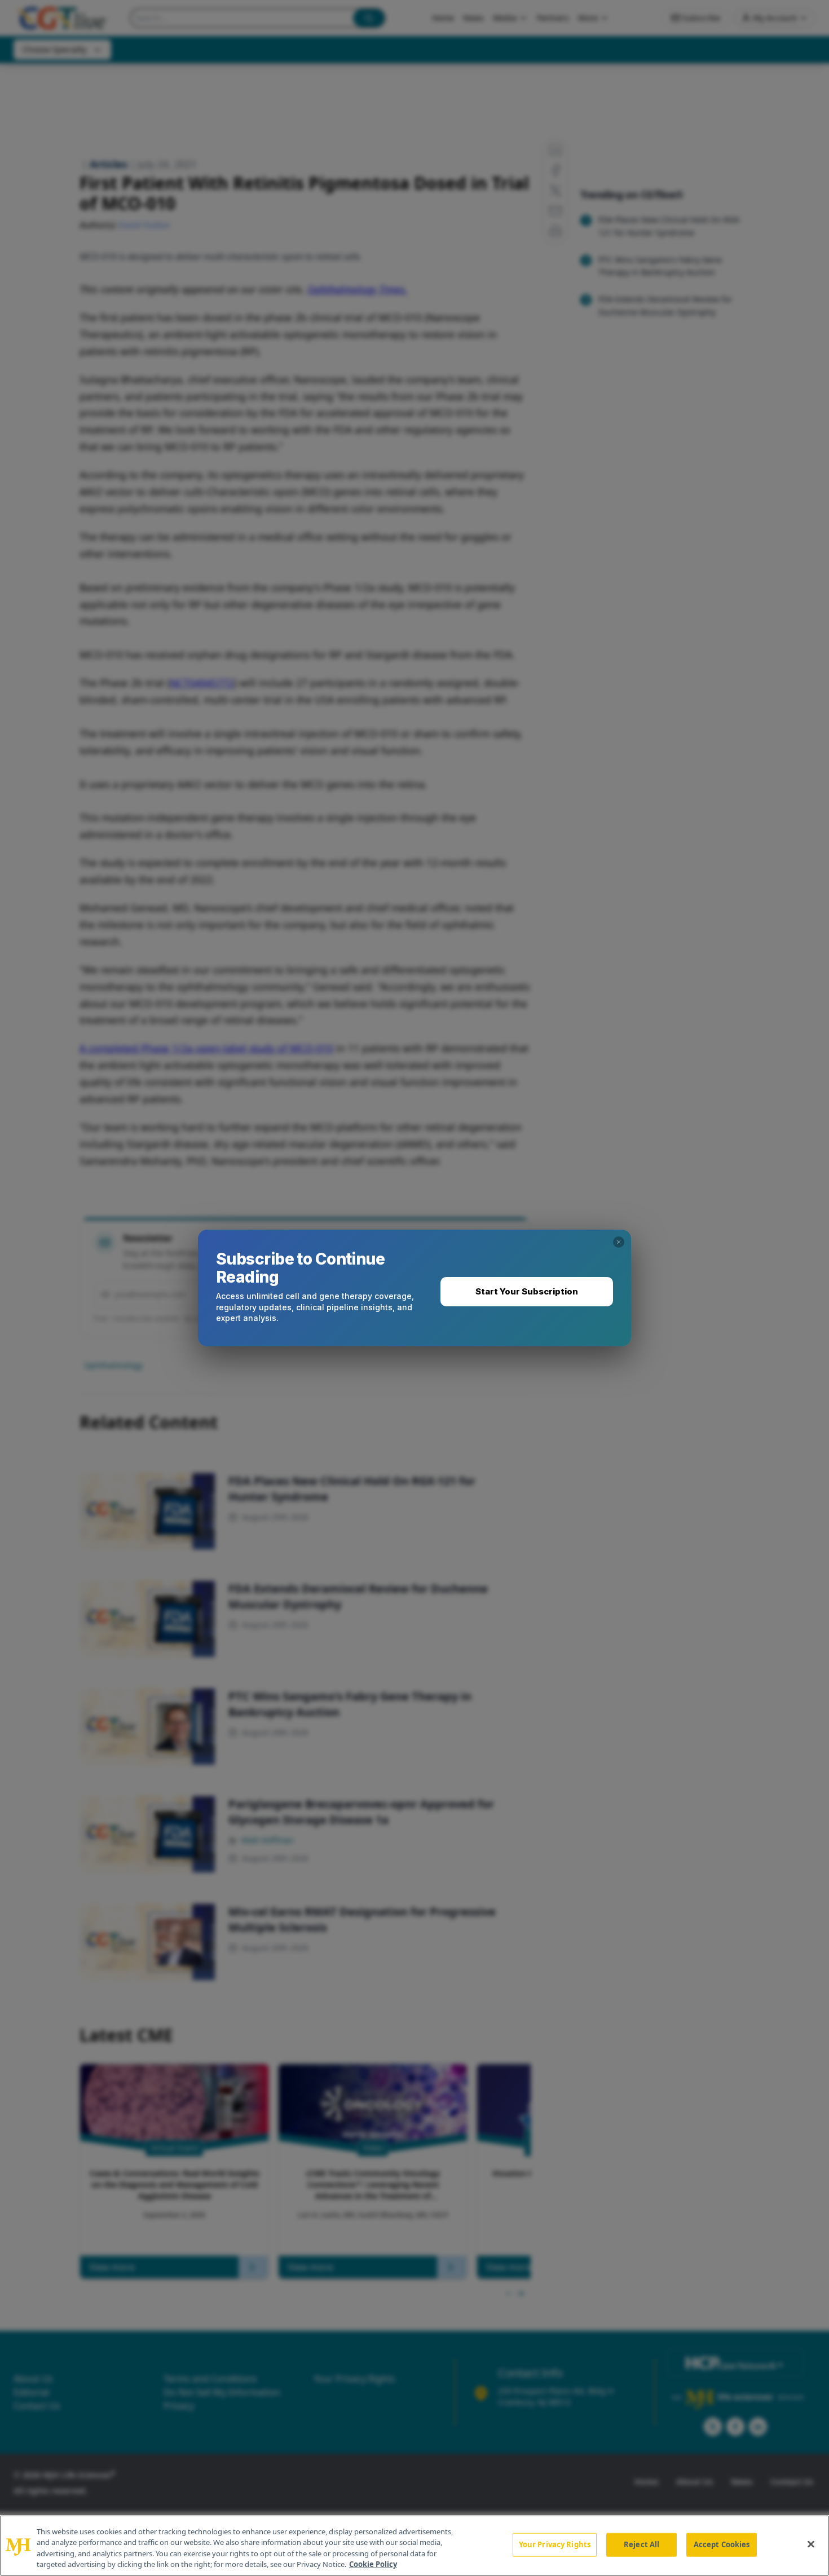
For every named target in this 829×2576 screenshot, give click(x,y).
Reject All (641, 2544)
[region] (414, 2546)
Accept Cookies (722, 2544)
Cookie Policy (373, 2564)
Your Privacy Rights (555, 2544)
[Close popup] (619, 1242)
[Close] (811, 2544)
